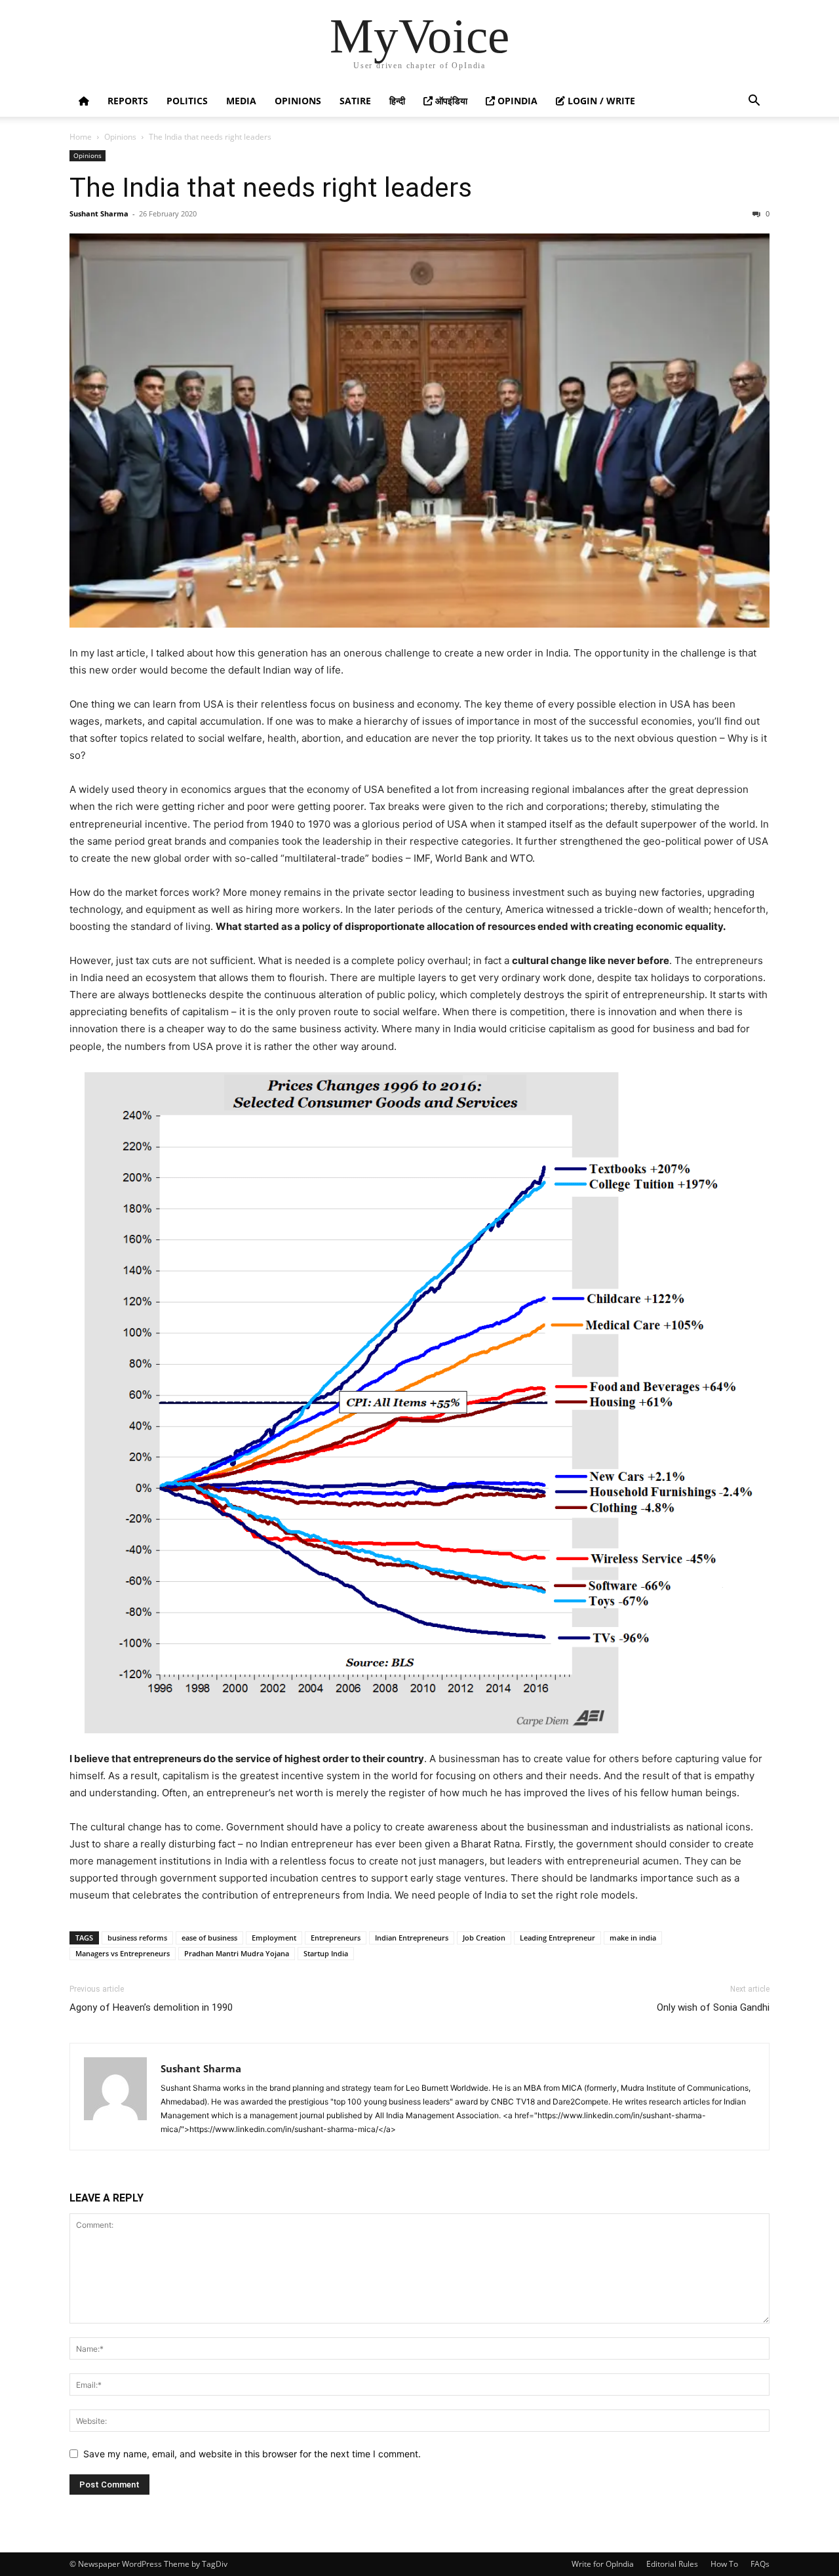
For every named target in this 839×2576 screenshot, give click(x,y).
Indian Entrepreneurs (412, 1938)
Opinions (298, 101)
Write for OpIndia (603, 2564)
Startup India (326, 1953)
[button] (754, 102)
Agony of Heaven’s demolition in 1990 (151, 2007)
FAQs (760, 2564)
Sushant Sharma (99, 213)
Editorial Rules (672, 2564)
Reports (128, 101)
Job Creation (484, 1938)
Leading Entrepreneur (557, 1938)
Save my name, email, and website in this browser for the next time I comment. (252, 2454)
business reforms (137, 1938)
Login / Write (600, 101)
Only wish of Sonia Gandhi (713, 2007)
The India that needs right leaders (271, 188)
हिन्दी (397, 101)
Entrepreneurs (336, 1938)
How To (724, 2564)
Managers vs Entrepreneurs (123, 1953)
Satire (355, 101)
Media (241, 101)
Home (81, 137)
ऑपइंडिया (450, 101)
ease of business (209, 1938)
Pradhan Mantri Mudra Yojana (237, 1953)
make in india (633, 1938)
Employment (274, 1938)
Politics (187, 101)
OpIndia (516, 101)
